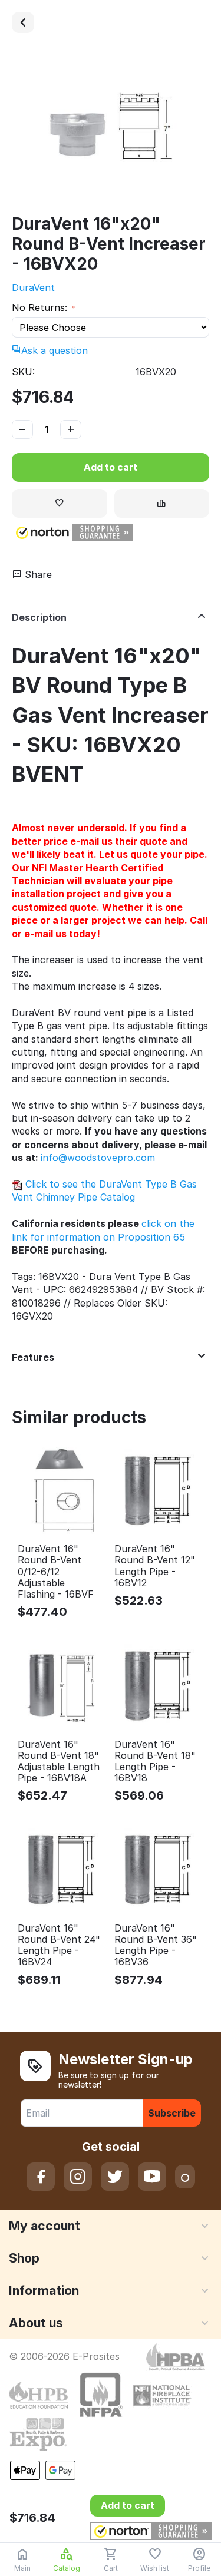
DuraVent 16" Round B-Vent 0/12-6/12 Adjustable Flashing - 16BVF (56, 1572)
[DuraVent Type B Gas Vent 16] (23, 22)
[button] (72, 533)
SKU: (23, 372)
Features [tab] (33, 1357)
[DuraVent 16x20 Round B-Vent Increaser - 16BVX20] (111, 129)
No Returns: (41, 307)
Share (37, 574)
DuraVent (33, 287)
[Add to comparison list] (162, 503)
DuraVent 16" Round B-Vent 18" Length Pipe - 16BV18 (155, 1762)
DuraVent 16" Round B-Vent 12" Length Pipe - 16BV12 (155, 1566)
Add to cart (111, 467)
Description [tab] (39, 617)
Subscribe (172, 2113)
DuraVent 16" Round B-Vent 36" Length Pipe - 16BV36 (156, 1945)
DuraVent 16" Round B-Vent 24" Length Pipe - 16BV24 (59, 1945)
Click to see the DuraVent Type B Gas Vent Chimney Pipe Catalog (104, 1191)
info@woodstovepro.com (98, 1158)
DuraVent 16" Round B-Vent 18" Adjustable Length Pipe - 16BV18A (59, 1762)
